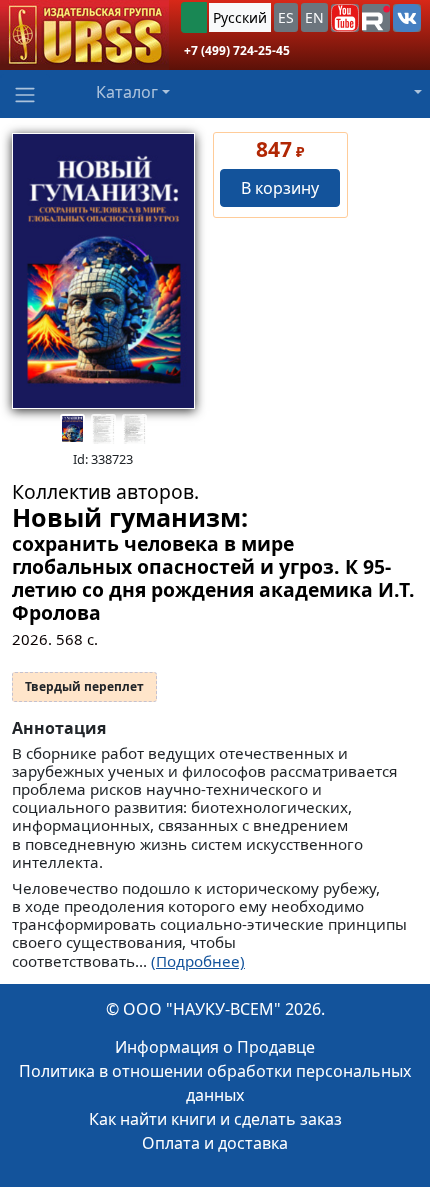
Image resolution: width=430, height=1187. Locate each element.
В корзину (280, 188)
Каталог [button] (127, 92)
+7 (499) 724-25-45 (237, 50)
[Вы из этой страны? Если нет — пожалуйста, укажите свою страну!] (194, 17)
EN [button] (314, 17)
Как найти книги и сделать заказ (215, 1119)
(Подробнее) (198, 961)
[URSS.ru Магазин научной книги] (84, 35)
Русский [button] (240, 17)
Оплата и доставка (215, 1143)
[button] (345, 18)
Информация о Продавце (215, 1047)
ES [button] (286, 17)
